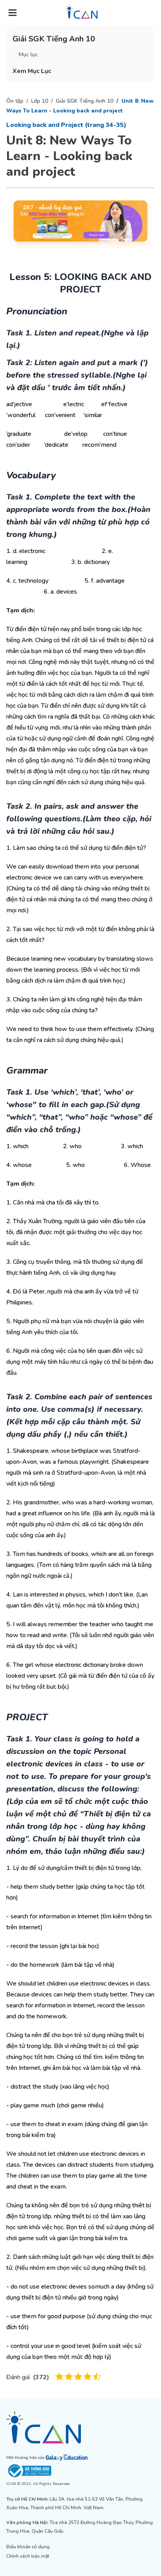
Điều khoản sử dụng (28, 2547)
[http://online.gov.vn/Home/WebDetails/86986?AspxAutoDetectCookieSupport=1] (80, 2471)
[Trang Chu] (82, 12)
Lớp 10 (40, 101)
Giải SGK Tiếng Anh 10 (85, 101)
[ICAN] (80, 2427)
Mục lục (28, 54)
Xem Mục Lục (32, 71)
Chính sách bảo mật (28, 2556)
